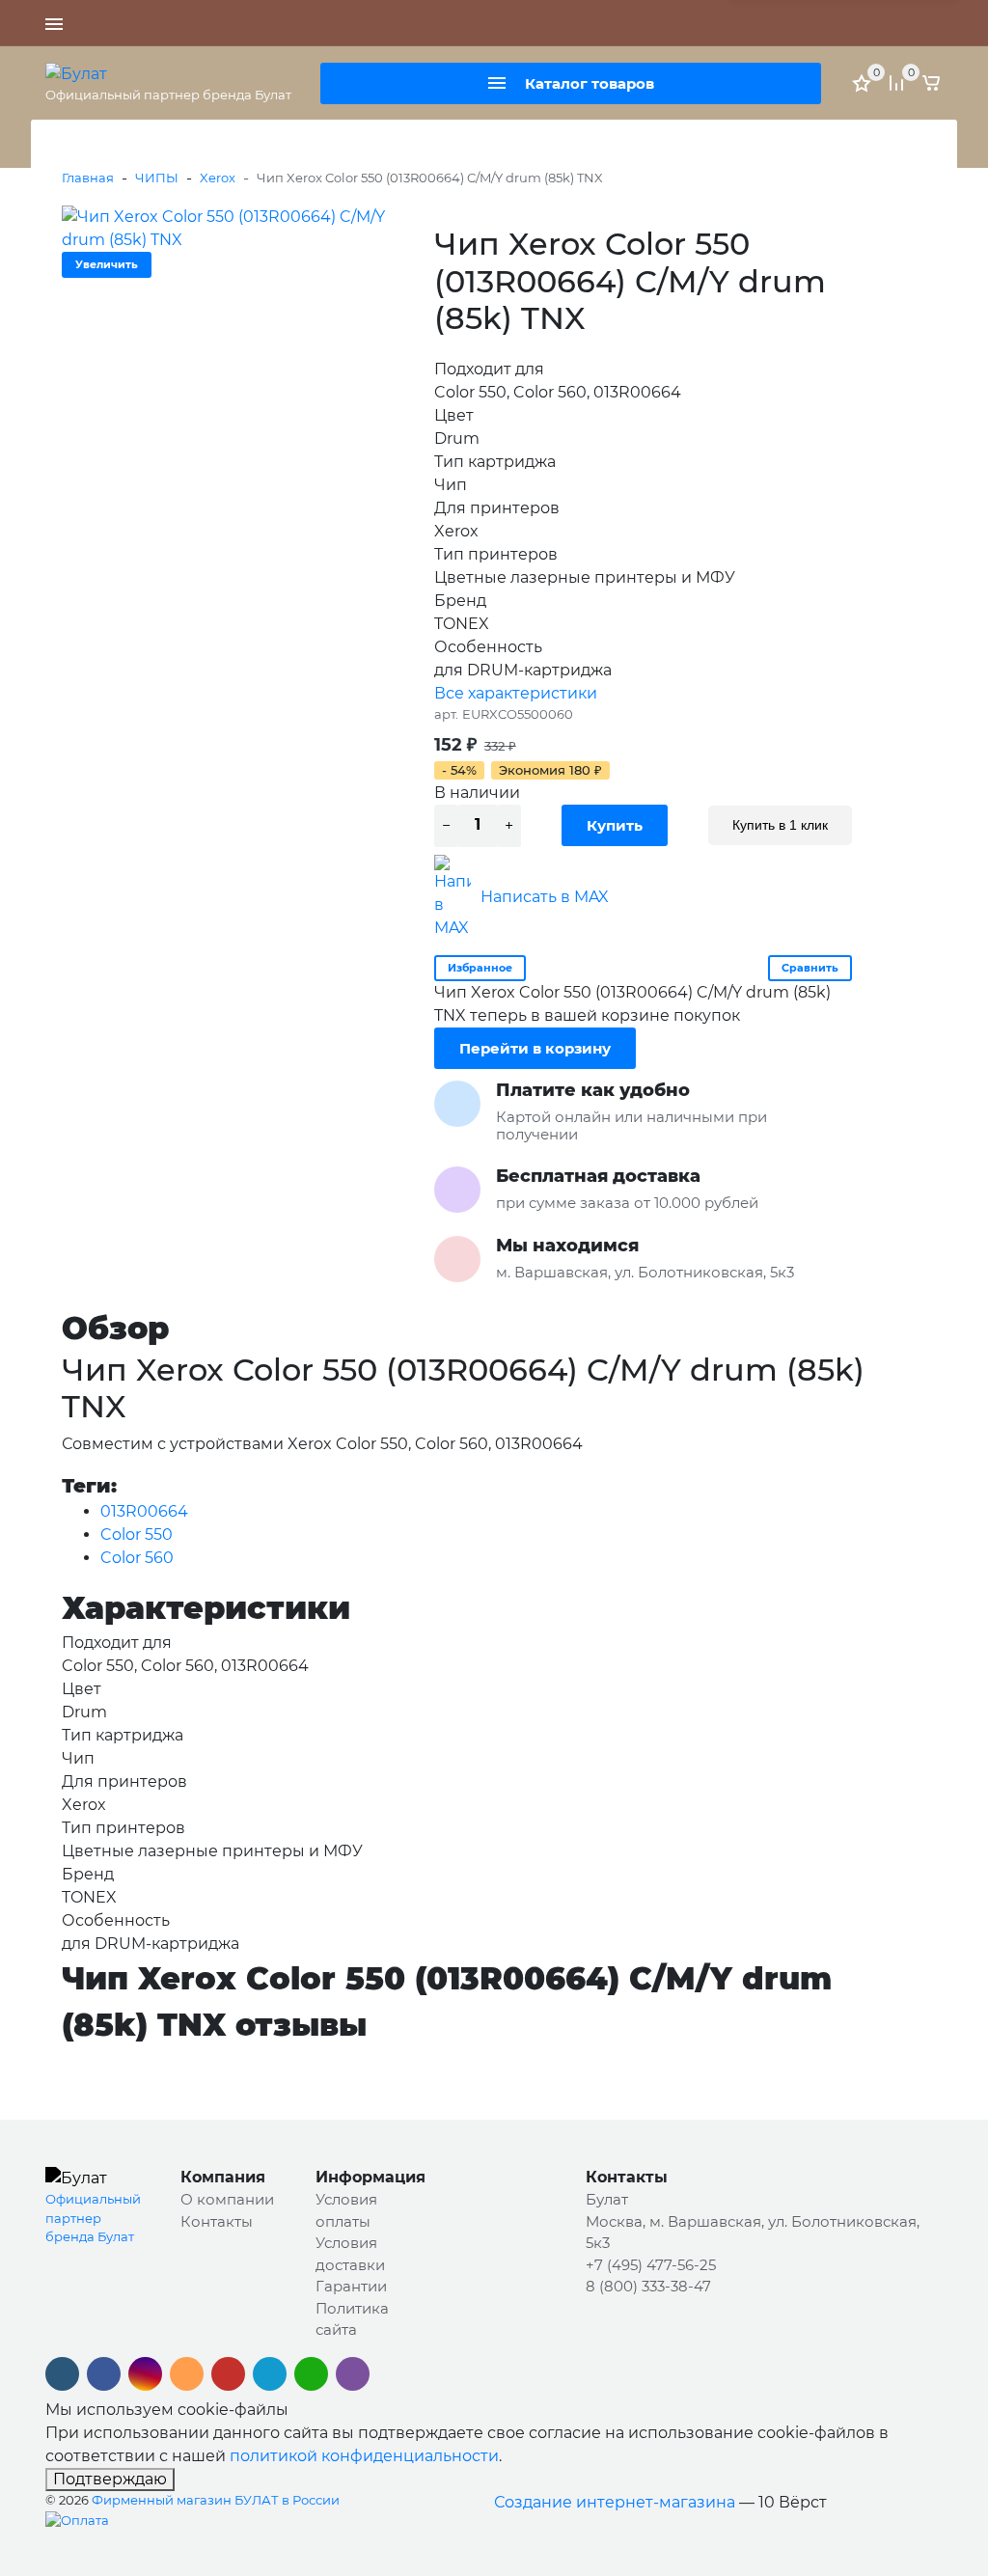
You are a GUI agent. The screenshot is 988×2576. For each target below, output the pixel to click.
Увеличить (107, 264)
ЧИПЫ (157, 178)
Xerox (218, 178)
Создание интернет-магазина (615, 2502)
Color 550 (137, 1535)
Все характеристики (516, 693)
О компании (227, 2199)
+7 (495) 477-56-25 (573, 23)
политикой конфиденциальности (364, 2456)
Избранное (480, 968)
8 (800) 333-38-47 (698, 23)
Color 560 (137, 1558)
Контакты (217, 2221)
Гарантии (351, 2286)
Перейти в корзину (535, 1048)
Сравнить (810, 968)
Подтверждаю (110, 2479)
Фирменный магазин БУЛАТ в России (216, 2500)
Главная (88, 178)
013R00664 (144, 1511)
